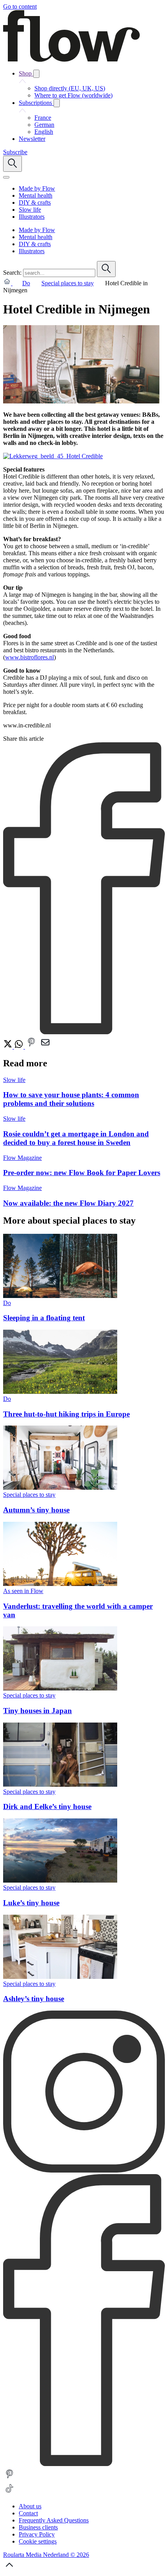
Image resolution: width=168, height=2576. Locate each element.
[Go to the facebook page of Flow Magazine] (84, 2464)
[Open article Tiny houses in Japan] (60, 1688)
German (44, 125)
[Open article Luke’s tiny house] (60, 1880)
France (43, 118)
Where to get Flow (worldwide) (73, 95)
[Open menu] (6, 177)
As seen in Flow (23, 1591)
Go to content (20, 6)
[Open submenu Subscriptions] (57, 103)
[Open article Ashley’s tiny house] (60, 1977)
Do (26, 283)
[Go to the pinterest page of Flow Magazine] (9, 2478)
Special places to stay (68, 283)
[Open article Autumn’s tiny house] (60, 1488)
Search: (12, 273)
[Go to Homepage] (71, 60)
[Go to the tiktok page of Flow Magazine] (9, 2493)
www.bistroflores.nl (29, 657)
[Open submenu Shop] (36, 74)
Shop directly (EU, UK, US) (70, 88)
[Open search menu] (13, 164)
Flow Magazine (22, 1158)
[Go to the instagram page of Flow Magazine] (84, 2170)
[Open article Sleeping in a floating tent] (60, 1296)
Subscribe (15, 152)
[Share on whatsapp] (20, 1047)
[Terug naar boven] (9, 2569)
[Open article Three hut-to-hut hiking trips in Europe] (60, 1392)
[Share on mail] (45, 1047)
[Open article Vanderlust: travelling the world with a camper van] (60, 1584)
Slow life (14, 1080)
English (44, 132)
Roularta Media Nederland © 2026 (46, 2555)
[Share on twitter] (9, 1047)
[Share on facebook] (84, 1032)
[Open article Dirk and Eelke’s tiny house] (60, 1785)
